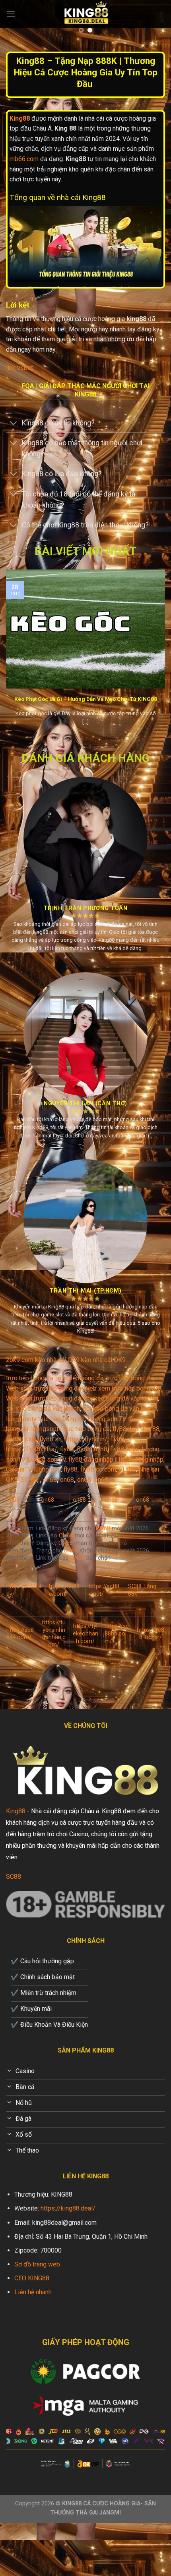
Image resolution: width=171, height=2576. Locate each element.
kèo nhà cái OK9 (57, 1360)
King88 (16, 1811)
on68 (50, 1480)
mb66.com (24, 159)
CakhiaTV (18, 1469)
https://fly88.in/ (86, 1439)
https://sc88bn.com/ (117, 1633)
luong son (47, 1469)
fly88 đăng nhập (91, 1459)
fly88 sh (51, 1439)
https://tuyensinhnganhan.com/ (54, 1634)
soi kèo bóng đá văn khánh (121, 1398)
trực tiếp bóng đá (30, 1378)
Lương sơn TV (47, 1459)
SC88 (14, 1877)
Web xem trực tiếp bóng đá (44, 1388)
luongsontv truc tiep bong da (45, 1419)
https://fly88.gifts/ (32, 1449)
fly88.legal (124, 1449)
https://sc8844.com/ (20, 1634)
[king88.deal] (85, 14)
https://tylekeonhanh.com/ (85, 1633)
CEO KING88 (32, 2278)
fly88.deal (126, 1429)
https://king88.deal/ (68, 2208)
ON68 (103, 1528)
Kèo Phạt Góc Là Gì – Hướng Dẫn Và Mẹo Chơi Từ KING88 (86, 699)
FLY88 (151, 1429)
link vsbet (19, 368)
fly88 (117, 1439)
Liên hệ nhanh (33, 2292)
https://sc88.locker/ (151, 1634)
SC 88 (29, 1480)
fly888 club (21, 1439)
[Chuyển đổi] (14, 424)
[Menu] (11, 14)
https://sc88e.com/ (64, 1590)
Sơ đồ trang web (37, 2264)
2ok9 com (20, 1360)
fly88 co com (98, 1469)
